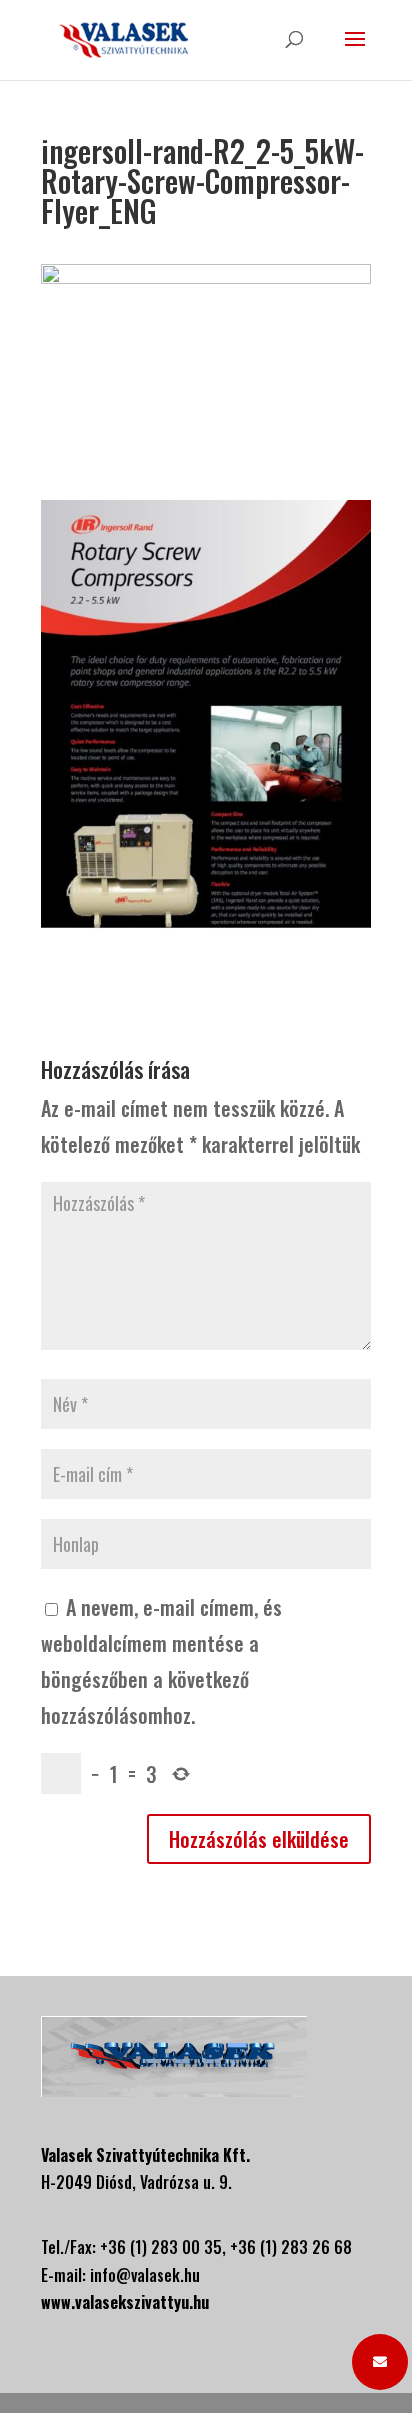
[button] (380, 2362)
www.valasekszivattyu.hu (125, 2302)
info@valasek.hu (145, 2275)
